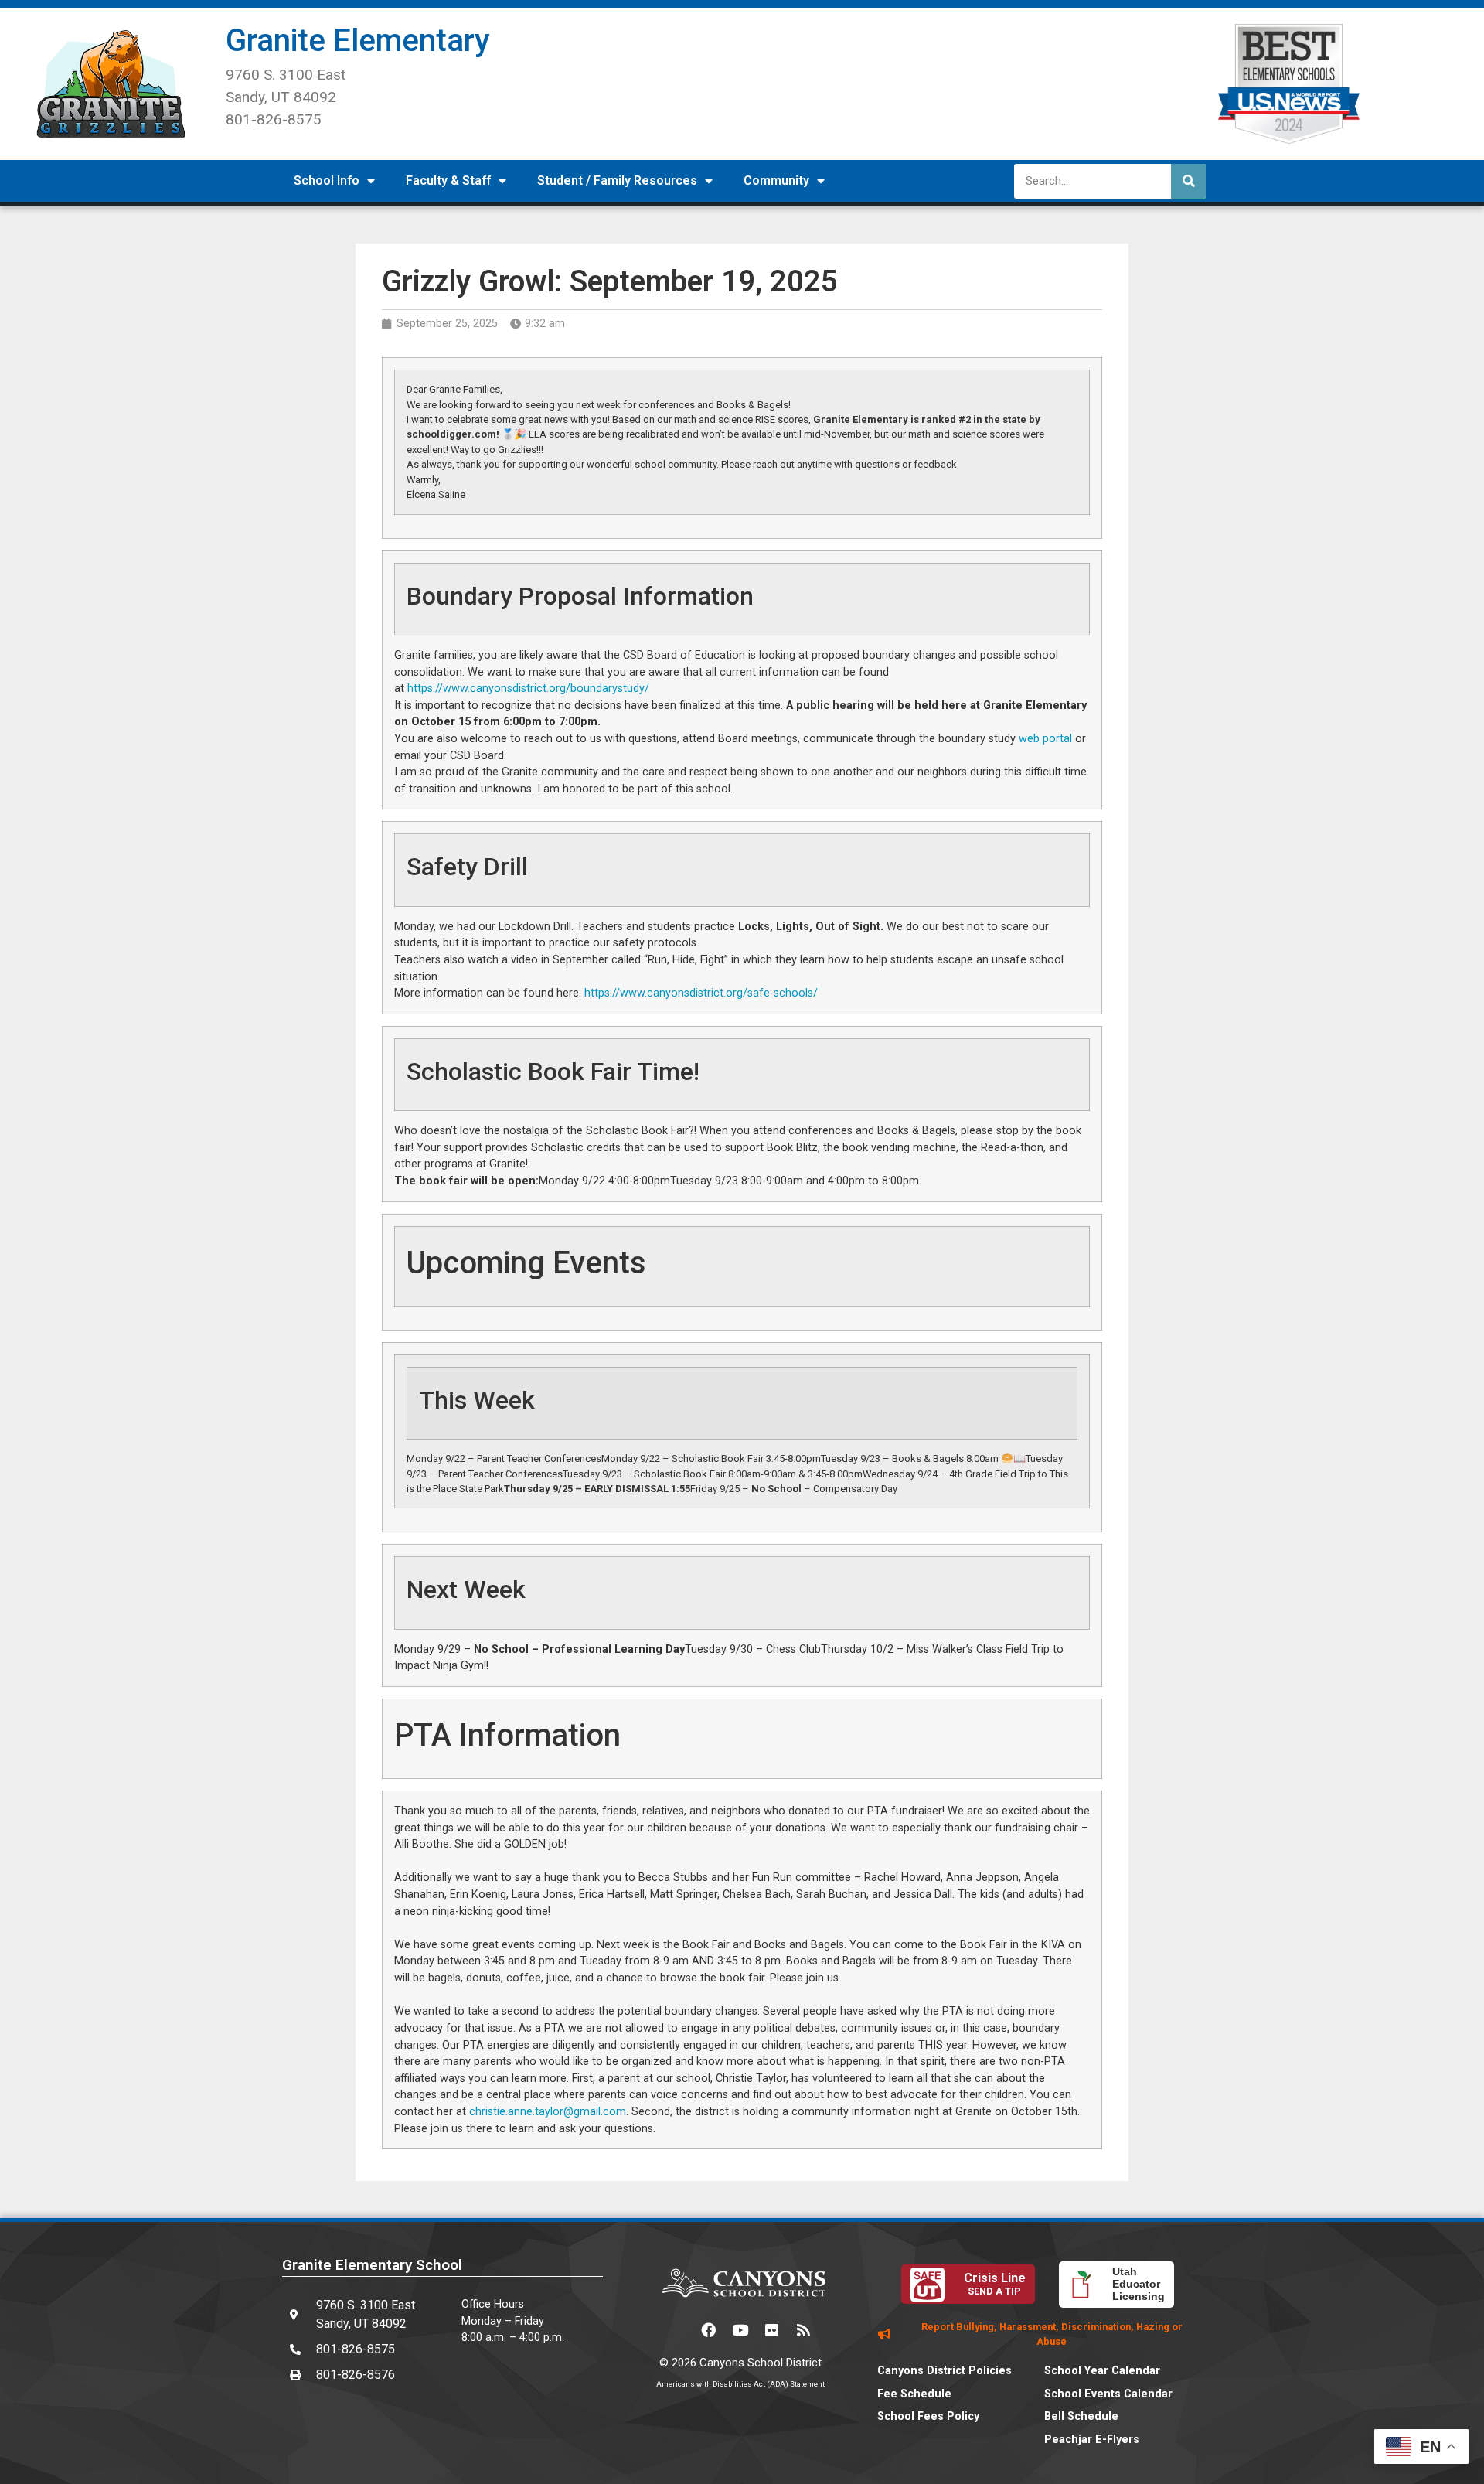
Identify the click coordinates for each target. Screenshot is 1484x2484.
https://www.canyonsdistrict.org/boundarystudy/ (528, 688)
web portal (1047, 739)
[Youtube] (740, 2330)
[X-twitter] (677, 2330)
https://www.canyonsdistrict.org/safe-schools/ (701, 993)
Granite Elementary (358, 41)
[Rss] (804, 2330)
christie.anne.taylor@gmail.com (548, 2112)
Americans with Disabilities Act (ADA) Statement (740, 2384)
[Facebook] (709, 2330)
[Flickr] (772, 2330)
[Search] (1188, 181)
